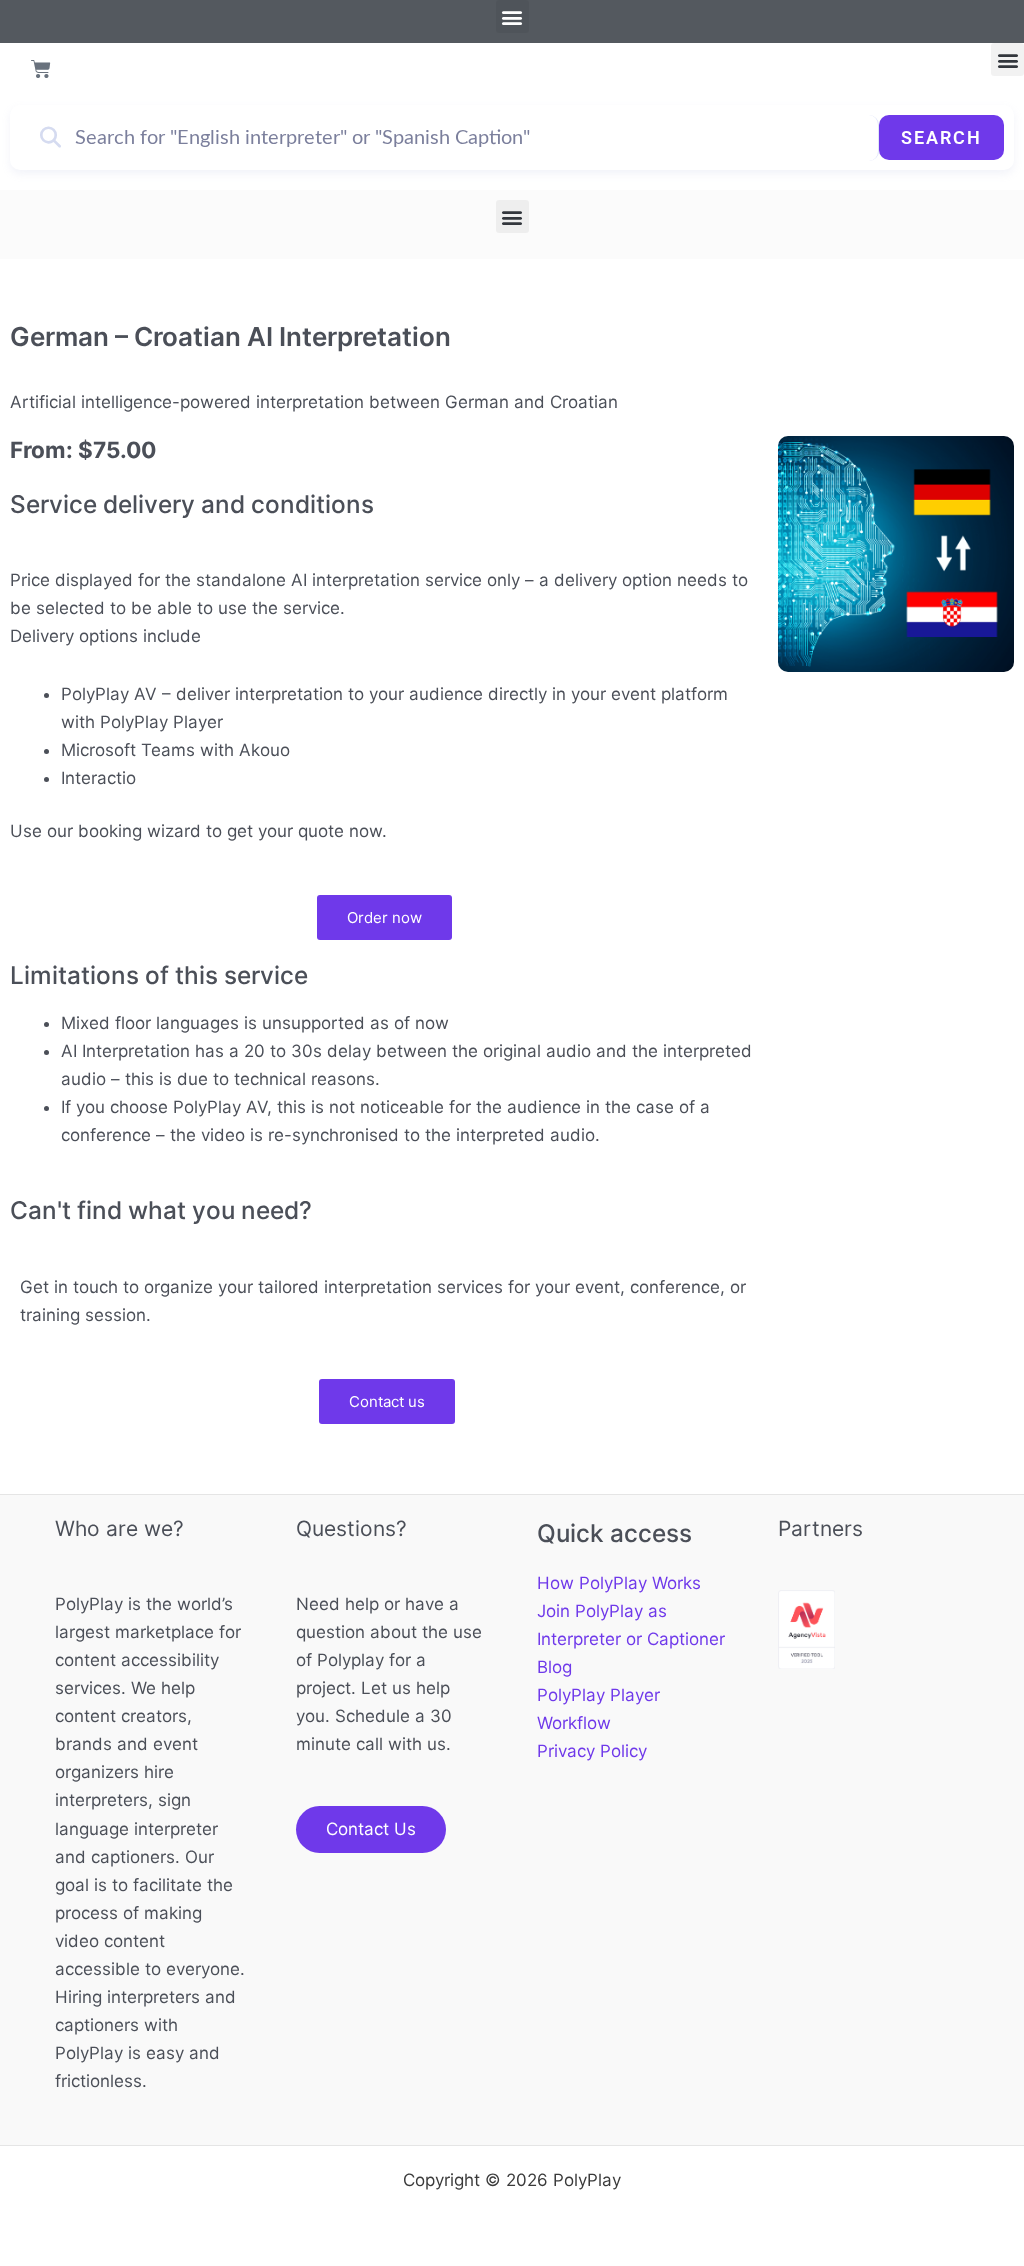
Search (941, 137)
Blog (554, 1667)
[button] (512, 16)
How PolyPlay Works (619, 1583)
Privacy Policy (592, 1751)
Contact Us (371, 1829)
